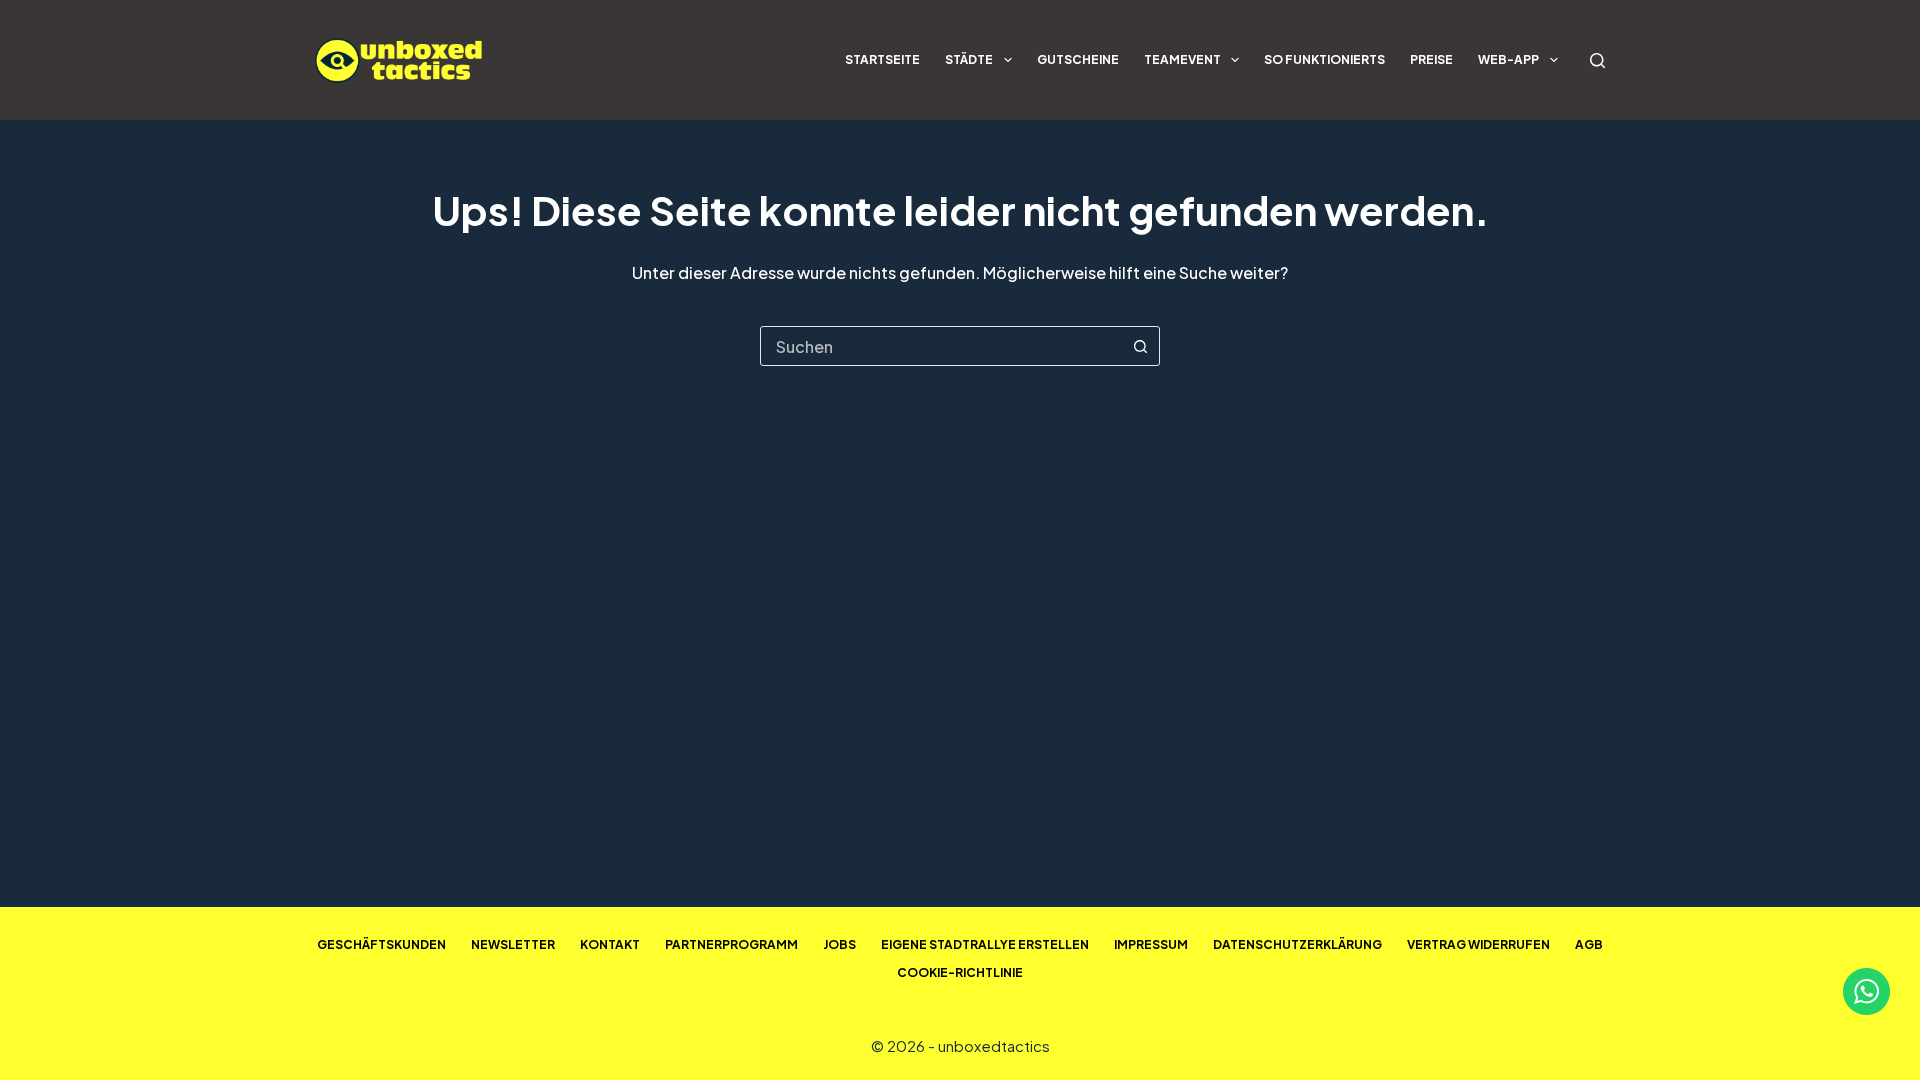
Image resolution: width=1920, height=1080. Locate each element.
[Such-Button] (1140, 346)
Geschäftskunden (381, 944)
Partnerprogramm (731, 944)
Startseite (882, 59)
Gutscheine (1078, 59)
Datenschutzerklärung (1297, 944)
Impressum (1151, 944)
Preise (1431, 59)
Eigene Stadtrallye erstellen (985, 944)
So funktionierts (1324, 59)
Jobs (839, 944)
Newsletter (513, 944)
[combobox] (941, 346)
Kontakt (610, 944)
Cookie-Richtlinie (960, 972)
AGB (1589, 944)
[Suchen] (1597, 60)
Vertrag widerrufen (1478, 944)
